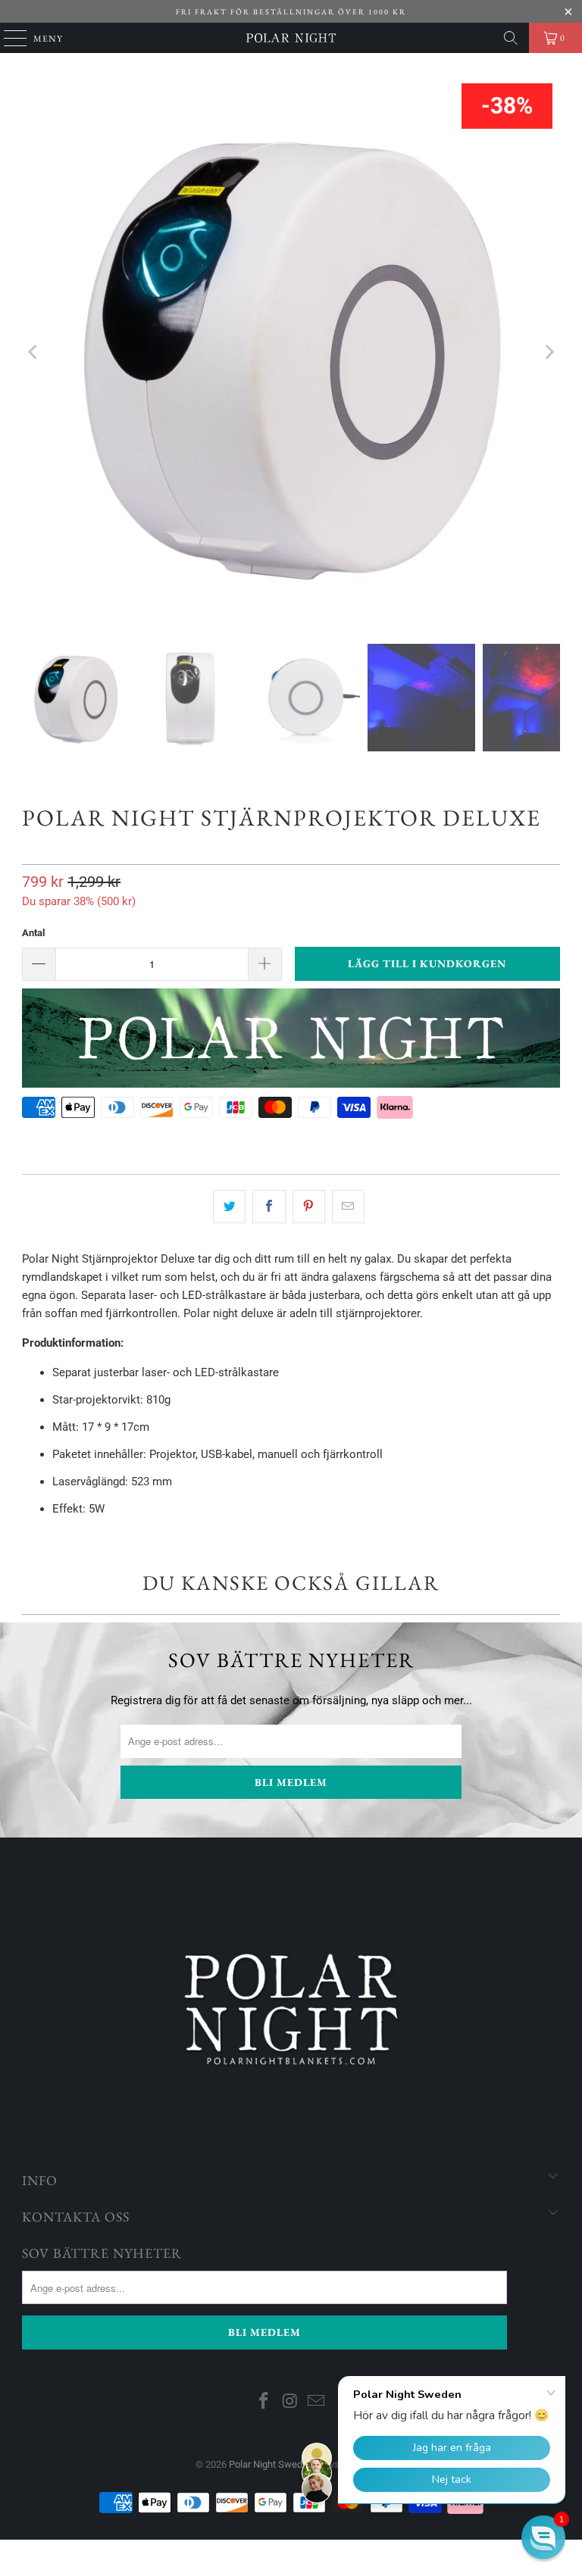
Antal (33, 933)
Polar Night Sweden (271, 2464)
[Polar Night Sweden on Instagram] (290, 2402)
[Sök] (511, 38)
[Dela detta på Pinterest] (309, 1207)
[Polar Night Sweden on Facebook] (264, 2402)
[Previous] (33, 352)
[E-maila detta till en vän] (348, 1207)
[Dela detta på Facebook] (269, 1207)
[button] (543, 2537)
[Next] (549, 352)
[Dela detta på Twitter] (229, 1207)
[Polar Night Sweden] (291, 38)
